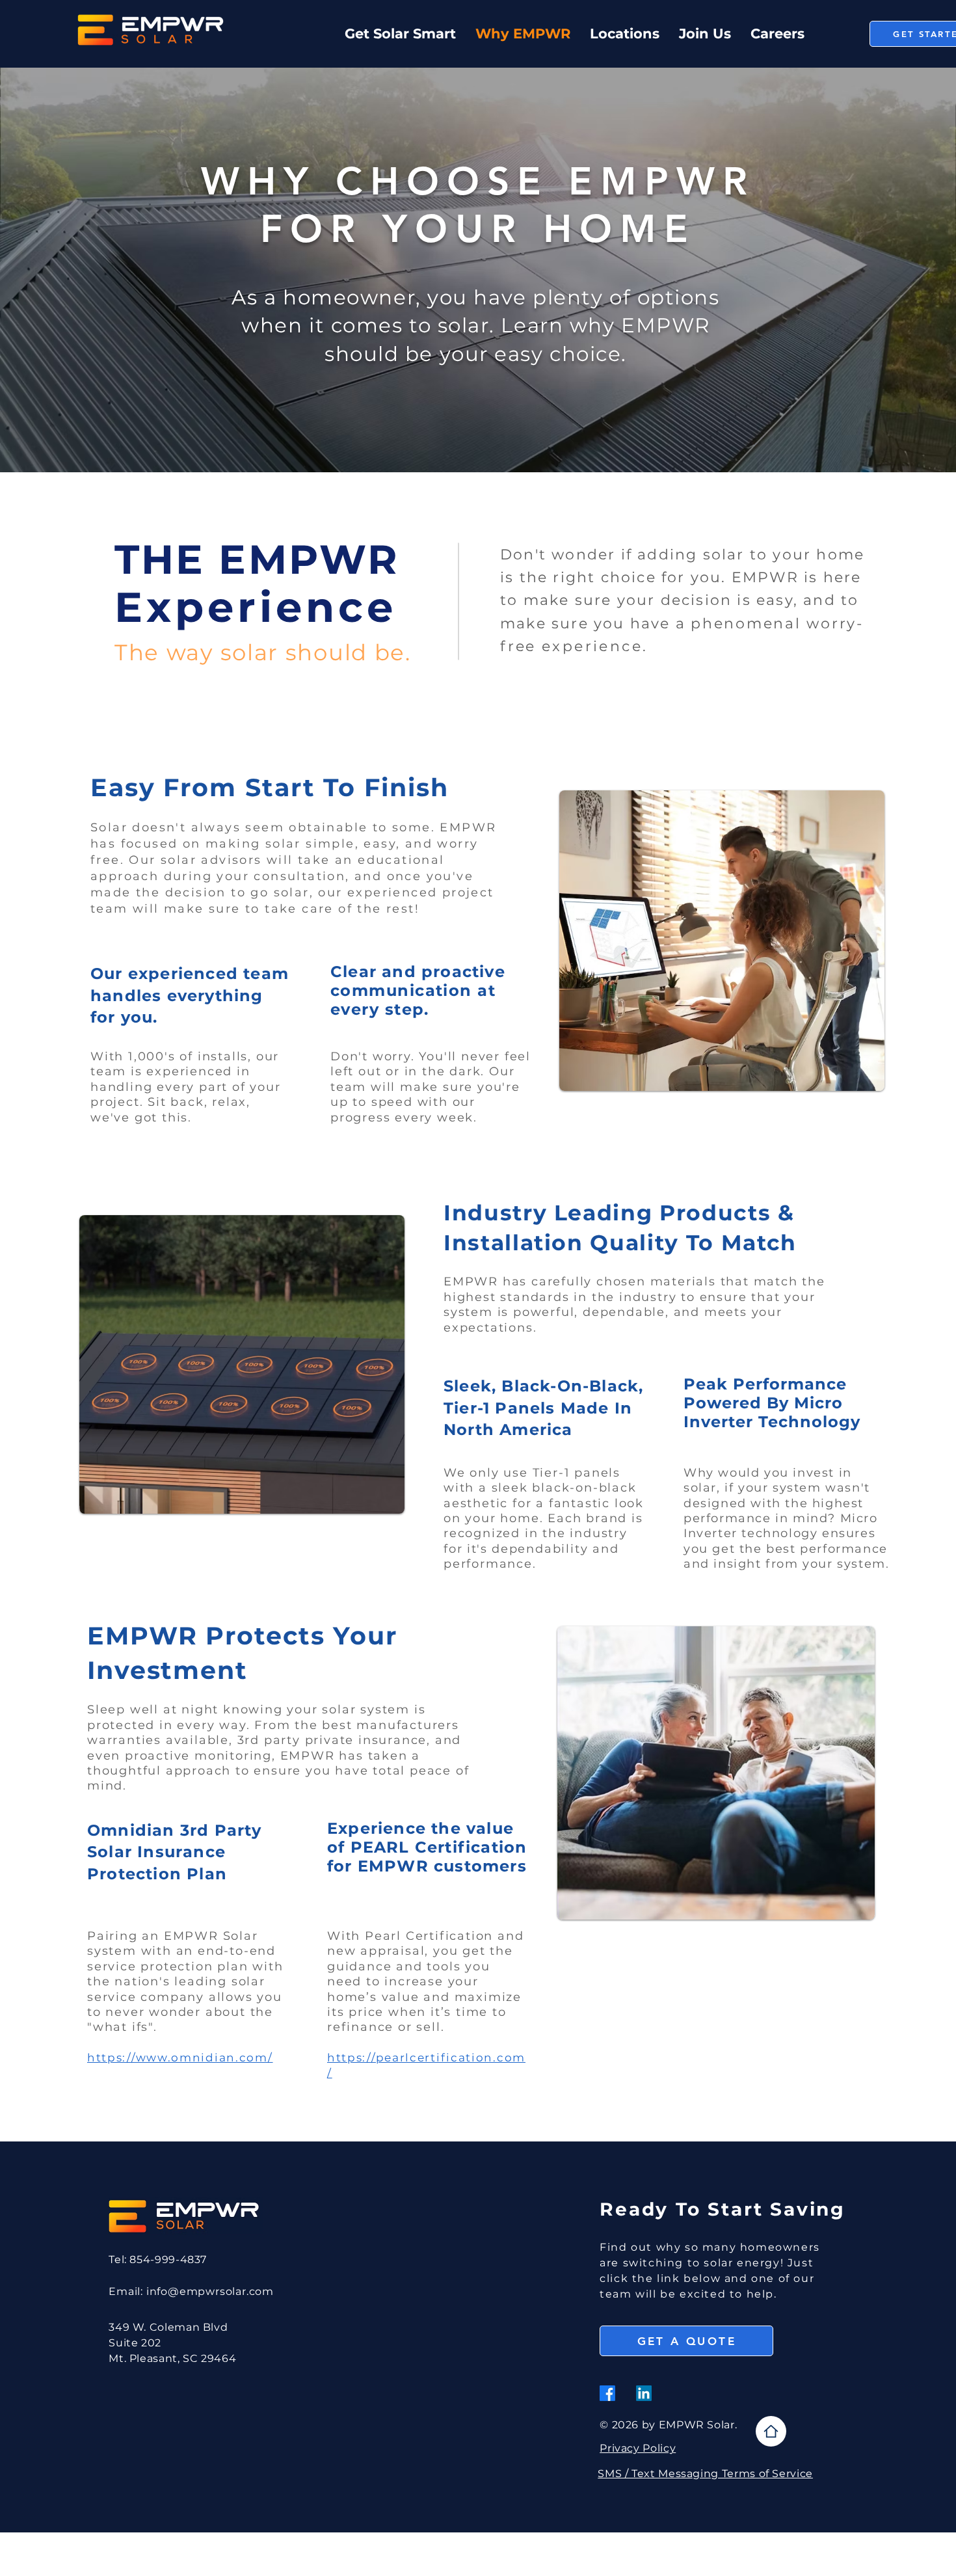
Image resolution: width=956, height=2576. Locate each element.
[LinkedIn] (644, 2393)
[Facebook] (607, 2393)
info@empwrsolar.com (210, 2291)
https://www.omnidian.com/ (180, 2058)
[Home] (771, 2431)
